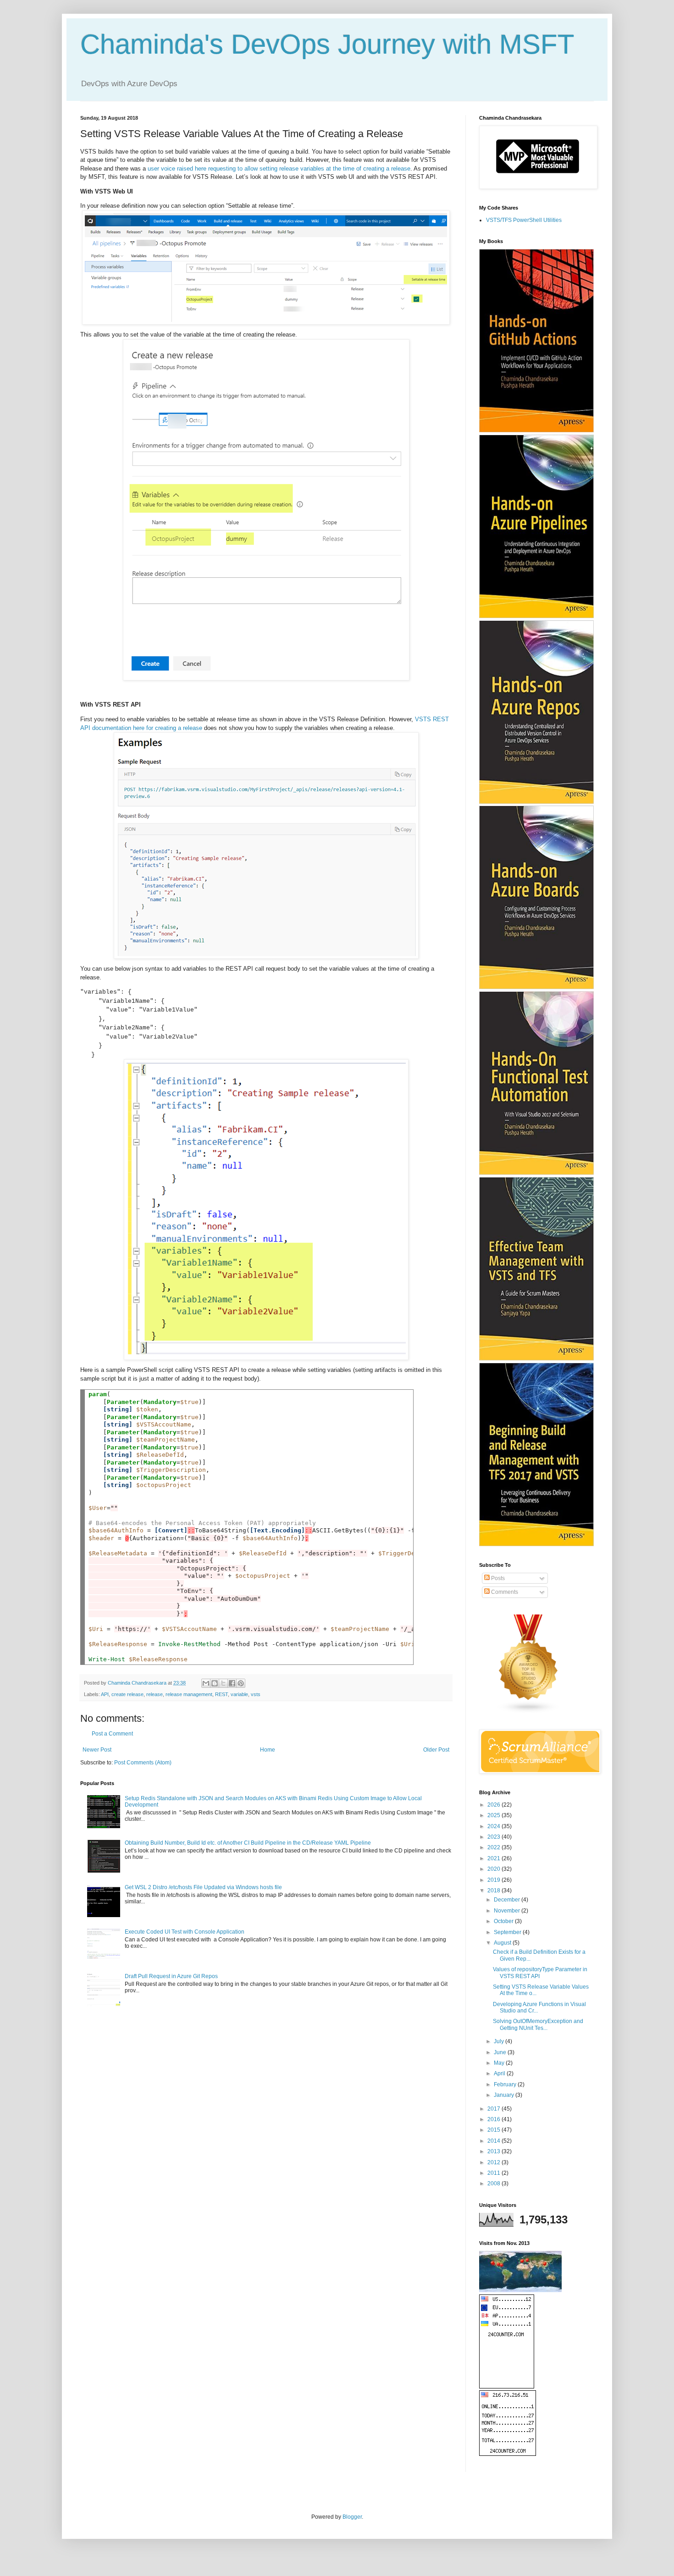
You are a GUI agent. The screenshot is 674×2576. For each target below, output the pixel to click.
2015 (494, 2130)
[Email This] (206, 1683)
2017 (494, 2109)
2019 (494, 1880)
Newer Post (97, 1750)
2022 (494, 1847)
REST (221, 1694)
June (501, 2052)
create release (127, 1694)
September (508, 1932)
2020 (494, 1869)
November (508, 1911)
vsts (256, 1694)
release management (189, 1694)
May (500, 2063)
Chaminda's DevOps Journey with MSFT (327, 44)
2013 (494, 2151)
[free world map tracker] (520, 2290)
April (500, 2073)
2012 (494, 2162)
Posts (497, 1578)
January (505, 2095)
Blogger (352, 2517)
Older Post (436, 1750)
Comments (504, 1592)
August (503, 1943)
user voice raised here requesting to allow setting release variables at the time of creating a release (279, 169)
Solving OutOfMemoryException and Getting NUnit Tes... (538, 2024)
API (105, 1694)
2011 (494, 2173)
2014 (494, 2141)
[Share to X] (223, 1683)
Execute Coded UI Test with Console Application (185, 1932)
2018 (494, 1891)
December (508, 1900)
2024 (494, 1826)
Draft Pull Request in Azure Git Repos (171, 1976)
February (506, 2084)
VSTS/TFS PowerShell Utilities (524, 220)
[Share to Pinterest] (241, 1683)
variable (239, 1694)
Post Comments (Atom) (143, 1763)
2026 (494, 1805)
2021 (494, 1858)
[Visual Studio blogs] (529, 1712)
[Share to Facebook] (232, 1683)
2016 (494, 2119)
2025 (494, 1815)
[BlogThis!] (215, 1683)
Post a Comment (112, 1734)
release (155, 1694)
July (500, 2041)
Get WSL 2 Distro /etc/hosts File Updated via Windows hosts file (203, 1887)
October (504, 1921)
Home (268, 1750)
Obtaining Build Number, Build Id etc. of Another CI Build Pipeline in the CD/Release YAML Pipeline (248, 1843)
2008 (494, 2184)
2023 (494, 1837)
